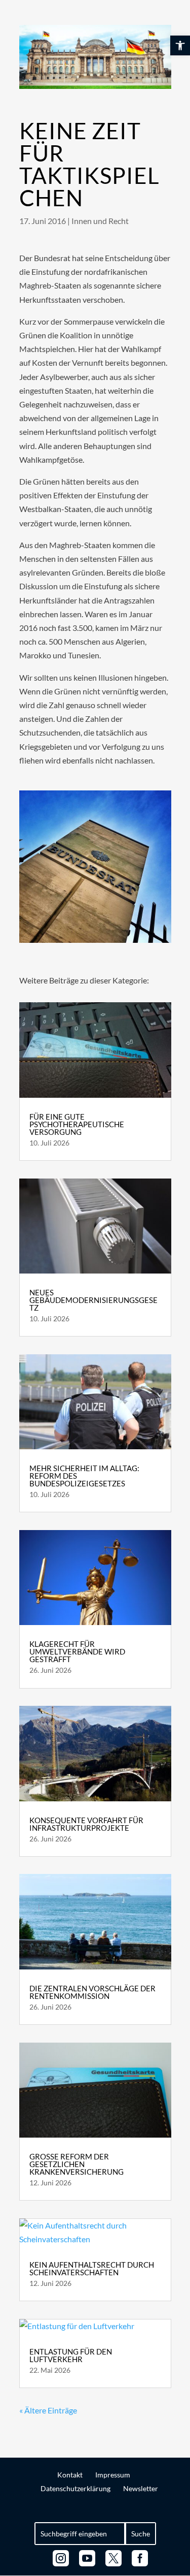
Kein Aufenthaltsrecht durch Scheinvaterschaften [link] (92, 2268)
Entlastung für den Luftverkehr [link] (71, 2355)
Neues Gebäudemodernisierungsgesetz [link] (93, 1300)
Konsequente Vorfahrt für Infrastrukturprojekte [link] (86, 1824)
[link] (180, 45)
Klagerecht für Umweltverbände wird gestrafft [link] (77, 1651)
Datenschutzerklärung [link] (75, 2488)
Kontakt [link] (70, 2475)
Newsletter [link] (141, 2488)
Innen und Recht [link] (100, 221)
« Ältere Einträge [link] (48, 2410)
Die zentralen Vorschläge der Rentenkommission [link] (92, 1992)
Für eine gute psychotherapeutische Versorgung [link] (77, 1124)
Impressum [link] (113, 2475)
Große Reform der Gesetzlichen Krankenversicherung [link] (77, 2164)
